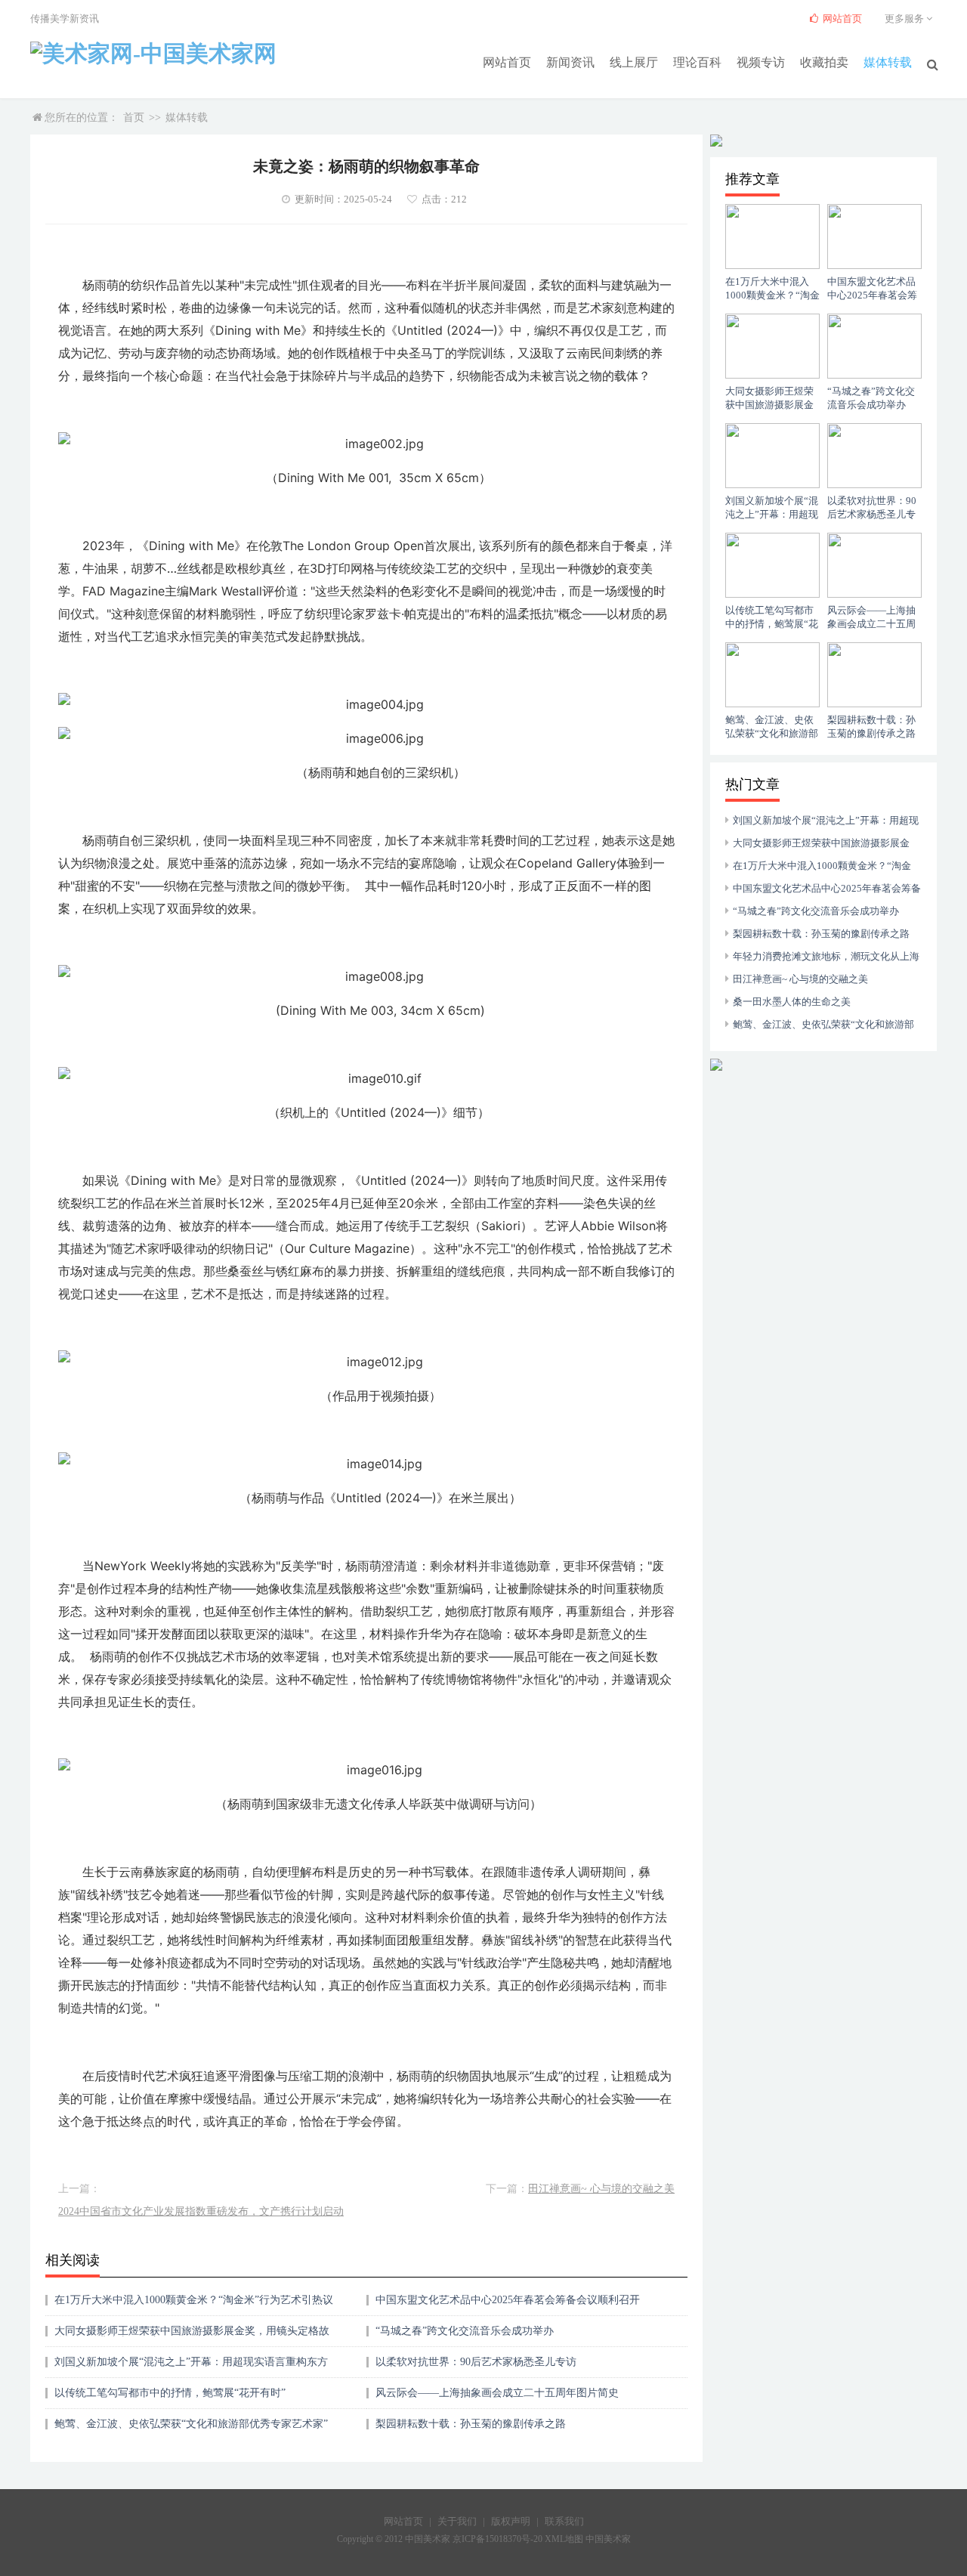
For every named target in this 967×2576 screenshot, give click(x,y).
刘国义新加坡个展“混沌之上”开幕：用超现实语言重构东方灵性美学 (191, 2367)
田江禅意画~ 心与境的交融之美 (601, 2189)
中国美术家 (608, 2539)
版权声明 (511, 2521)
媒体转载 (888, 62)
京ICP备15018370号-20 (497, 2539)
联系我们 (564, 2521)
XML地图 (564, 2539)
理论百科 (697, 62)
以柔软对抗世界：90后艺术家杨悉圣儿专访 (476, 2362)
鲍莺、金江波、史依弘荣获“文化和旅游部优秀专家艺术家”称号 (191, 2429)
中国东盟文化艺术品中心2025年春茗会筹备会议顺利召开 (508, 2300)
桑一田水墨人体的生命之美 (792, 1002)
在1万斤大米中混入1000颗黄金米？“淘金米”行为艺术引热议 (194, 2300)
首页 (134, 118)
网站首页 (507, 62)
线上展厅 (634, 62)
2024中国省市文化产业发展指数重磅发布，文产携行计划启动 (201, 2211)
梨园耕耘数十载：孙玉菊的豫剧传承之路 (471, 2424)
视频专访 (761, 62)
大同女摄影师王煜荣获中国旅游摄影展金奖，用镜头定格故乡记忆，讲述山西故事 (192, 2336)
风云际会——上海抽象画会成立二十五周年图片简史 (497, 2393)
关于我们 (457, 2521)
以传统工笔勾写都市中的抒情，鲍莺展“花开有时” (170, 2393)
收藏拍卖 (824, 62)
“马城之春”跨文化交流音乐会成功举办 (465, 2331)
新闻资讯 (570, 62)
